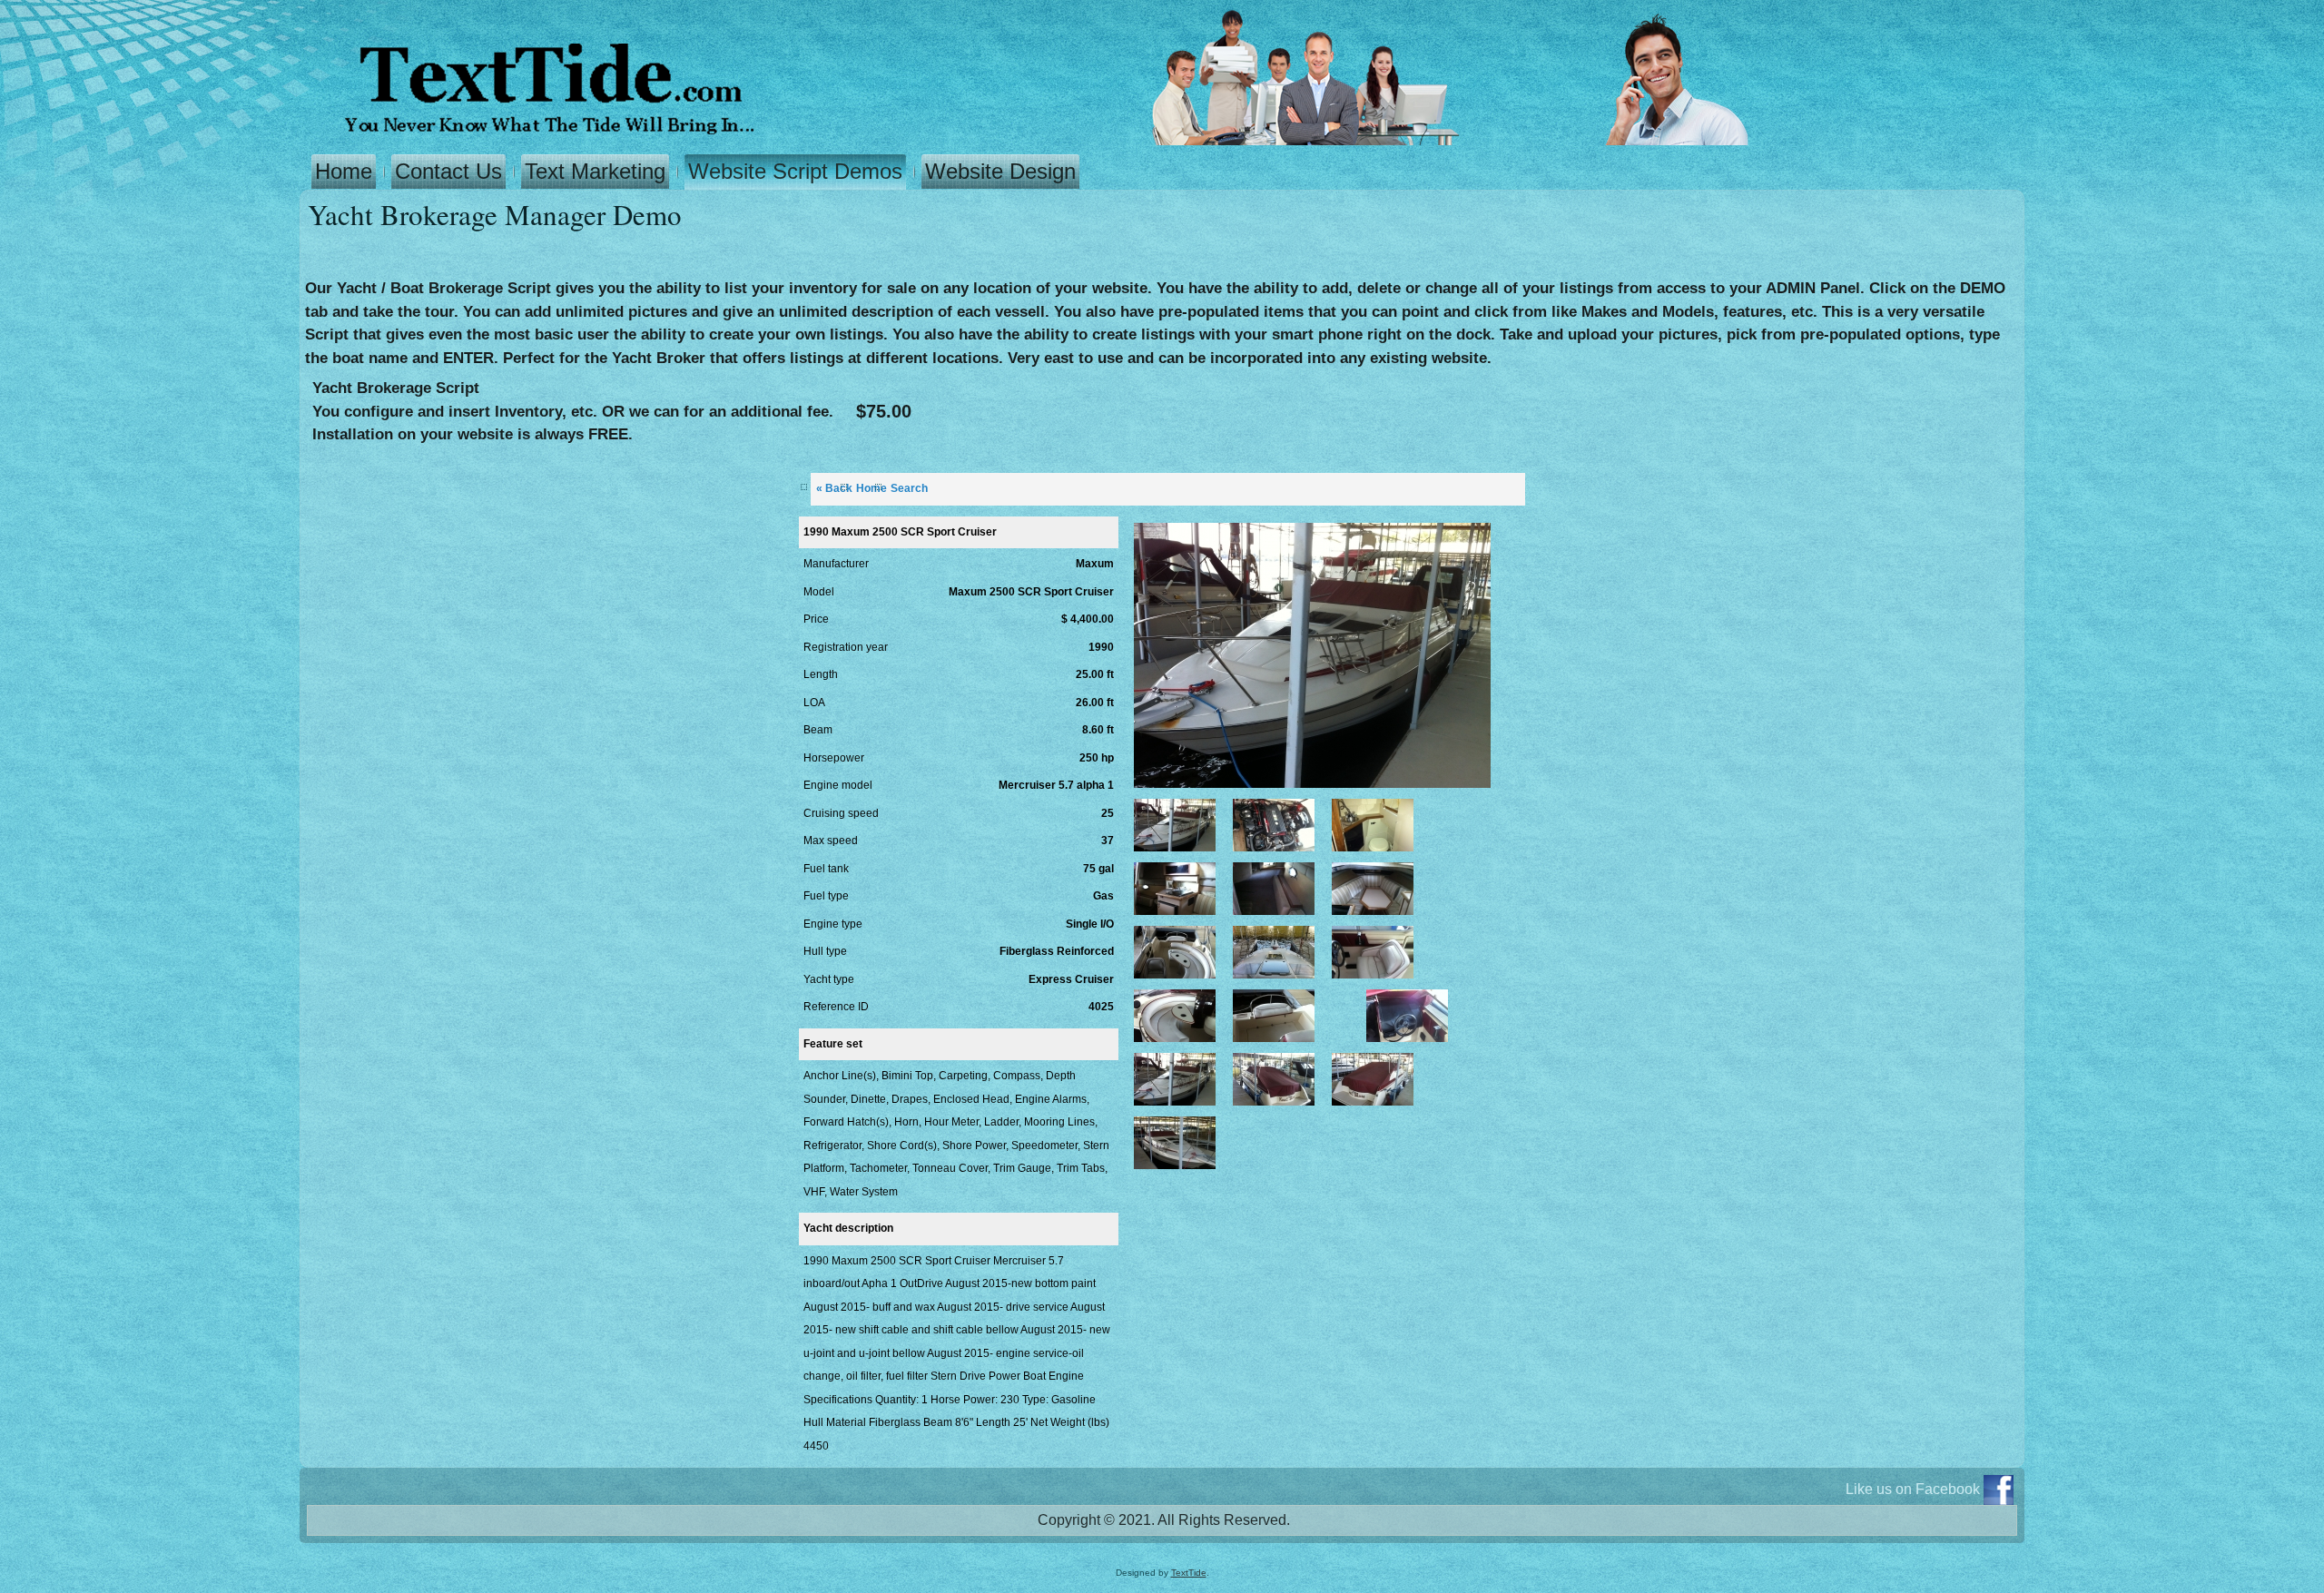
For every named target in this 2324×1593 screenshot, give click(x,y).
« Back (834, 488)
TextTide (1189, 1573)
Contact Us (448, 171)
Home (344, 171)
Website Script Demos (795, 171)
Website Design (1000, 171)
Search (909, 488)
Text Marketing (595, 171)
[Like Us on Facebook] (1999, 1490)
